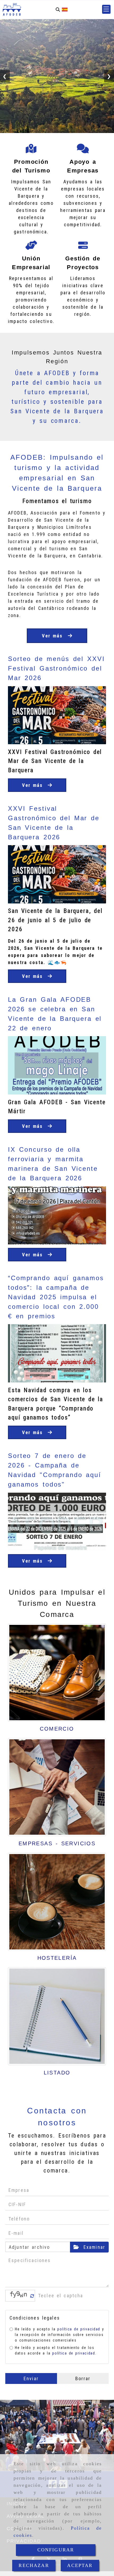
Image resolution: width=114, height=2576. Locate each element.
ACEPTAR (80, 2565)
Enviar (31, 2378)
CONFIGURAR (56, 2550)
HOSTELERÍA (57, 1958)
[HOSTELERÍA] (57, 1902)
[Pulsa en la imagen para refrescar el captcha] (19, 2296)
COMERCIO (57, 1729)
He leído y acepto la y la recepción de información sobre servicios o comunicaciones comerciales (60, 2335)
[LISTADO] (57, 2016)
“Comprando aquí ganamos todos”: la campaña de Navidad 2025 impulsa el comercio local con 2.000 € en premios (56, 1297)
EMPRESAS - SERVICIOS (57, 1843)
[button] (106, 9)
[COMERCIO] (57, 1673)
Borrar (83, 2378)
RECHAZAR (34, 2565)
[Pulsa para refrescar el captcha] (32, 2296)
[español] (65, 9)
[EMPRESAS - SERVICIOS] (57, 1787)
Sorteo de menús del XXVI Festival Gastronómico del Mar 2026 (56, 668)
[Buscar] (58, 9)
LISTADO (57, 2073)
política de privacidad (79, 2329)
